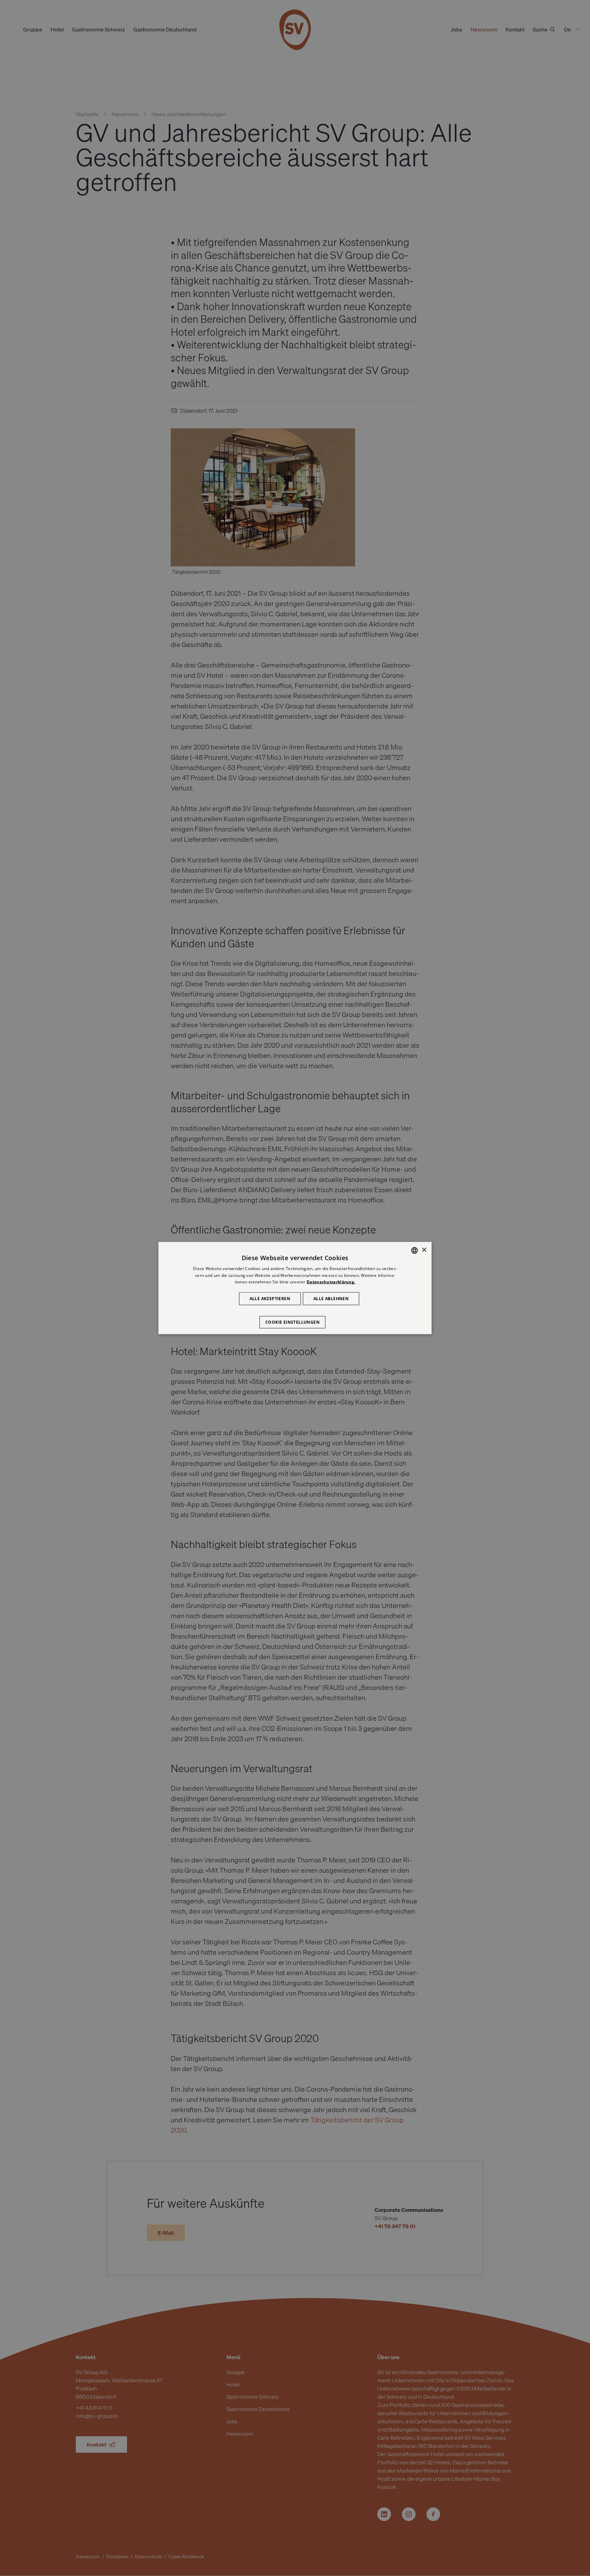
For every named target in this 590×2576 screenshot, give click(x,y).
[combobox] (415, 1250)
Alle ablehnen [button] (331, 1299)
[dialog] (295, 1288)
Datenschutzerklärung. (331, 1282)
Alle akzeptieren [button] (270, 1299)
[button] (295, 1319)
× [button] (424, 1250)
